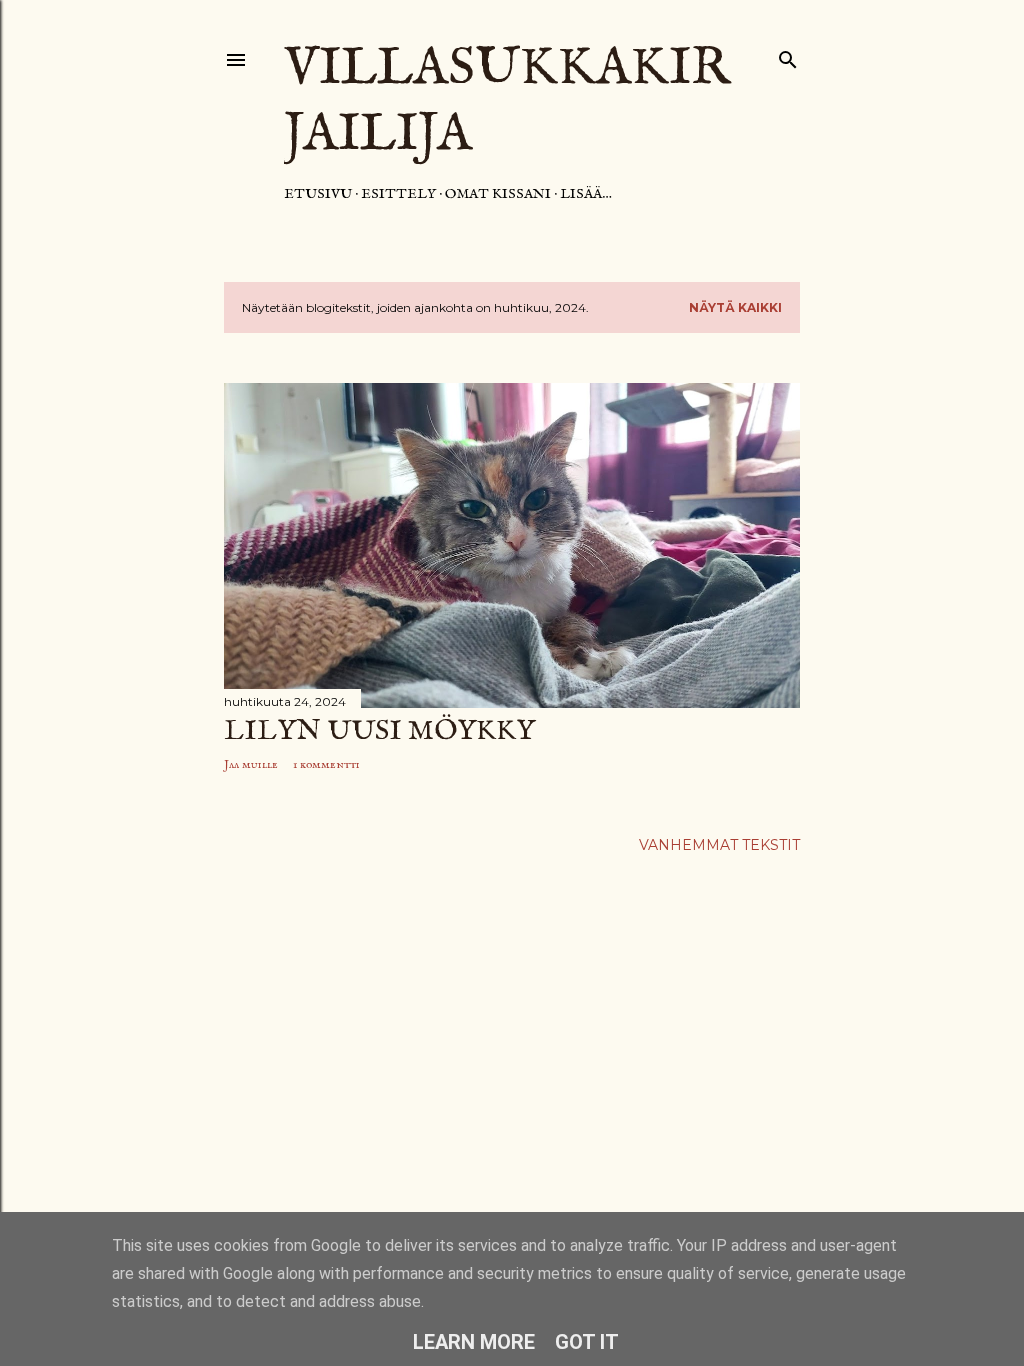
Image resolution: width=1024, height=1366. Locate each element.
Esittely (398, 194)
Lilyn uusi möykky (379, 731)
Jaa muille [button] (251, 764)
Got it (587, 1342)
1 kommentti (326, 764)
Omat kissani (498, 194)
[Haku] (788, 55)
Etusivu (318, 194)
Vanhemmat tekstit (719, 845)
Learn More (474, 1342)
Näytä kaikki (735, 307)
